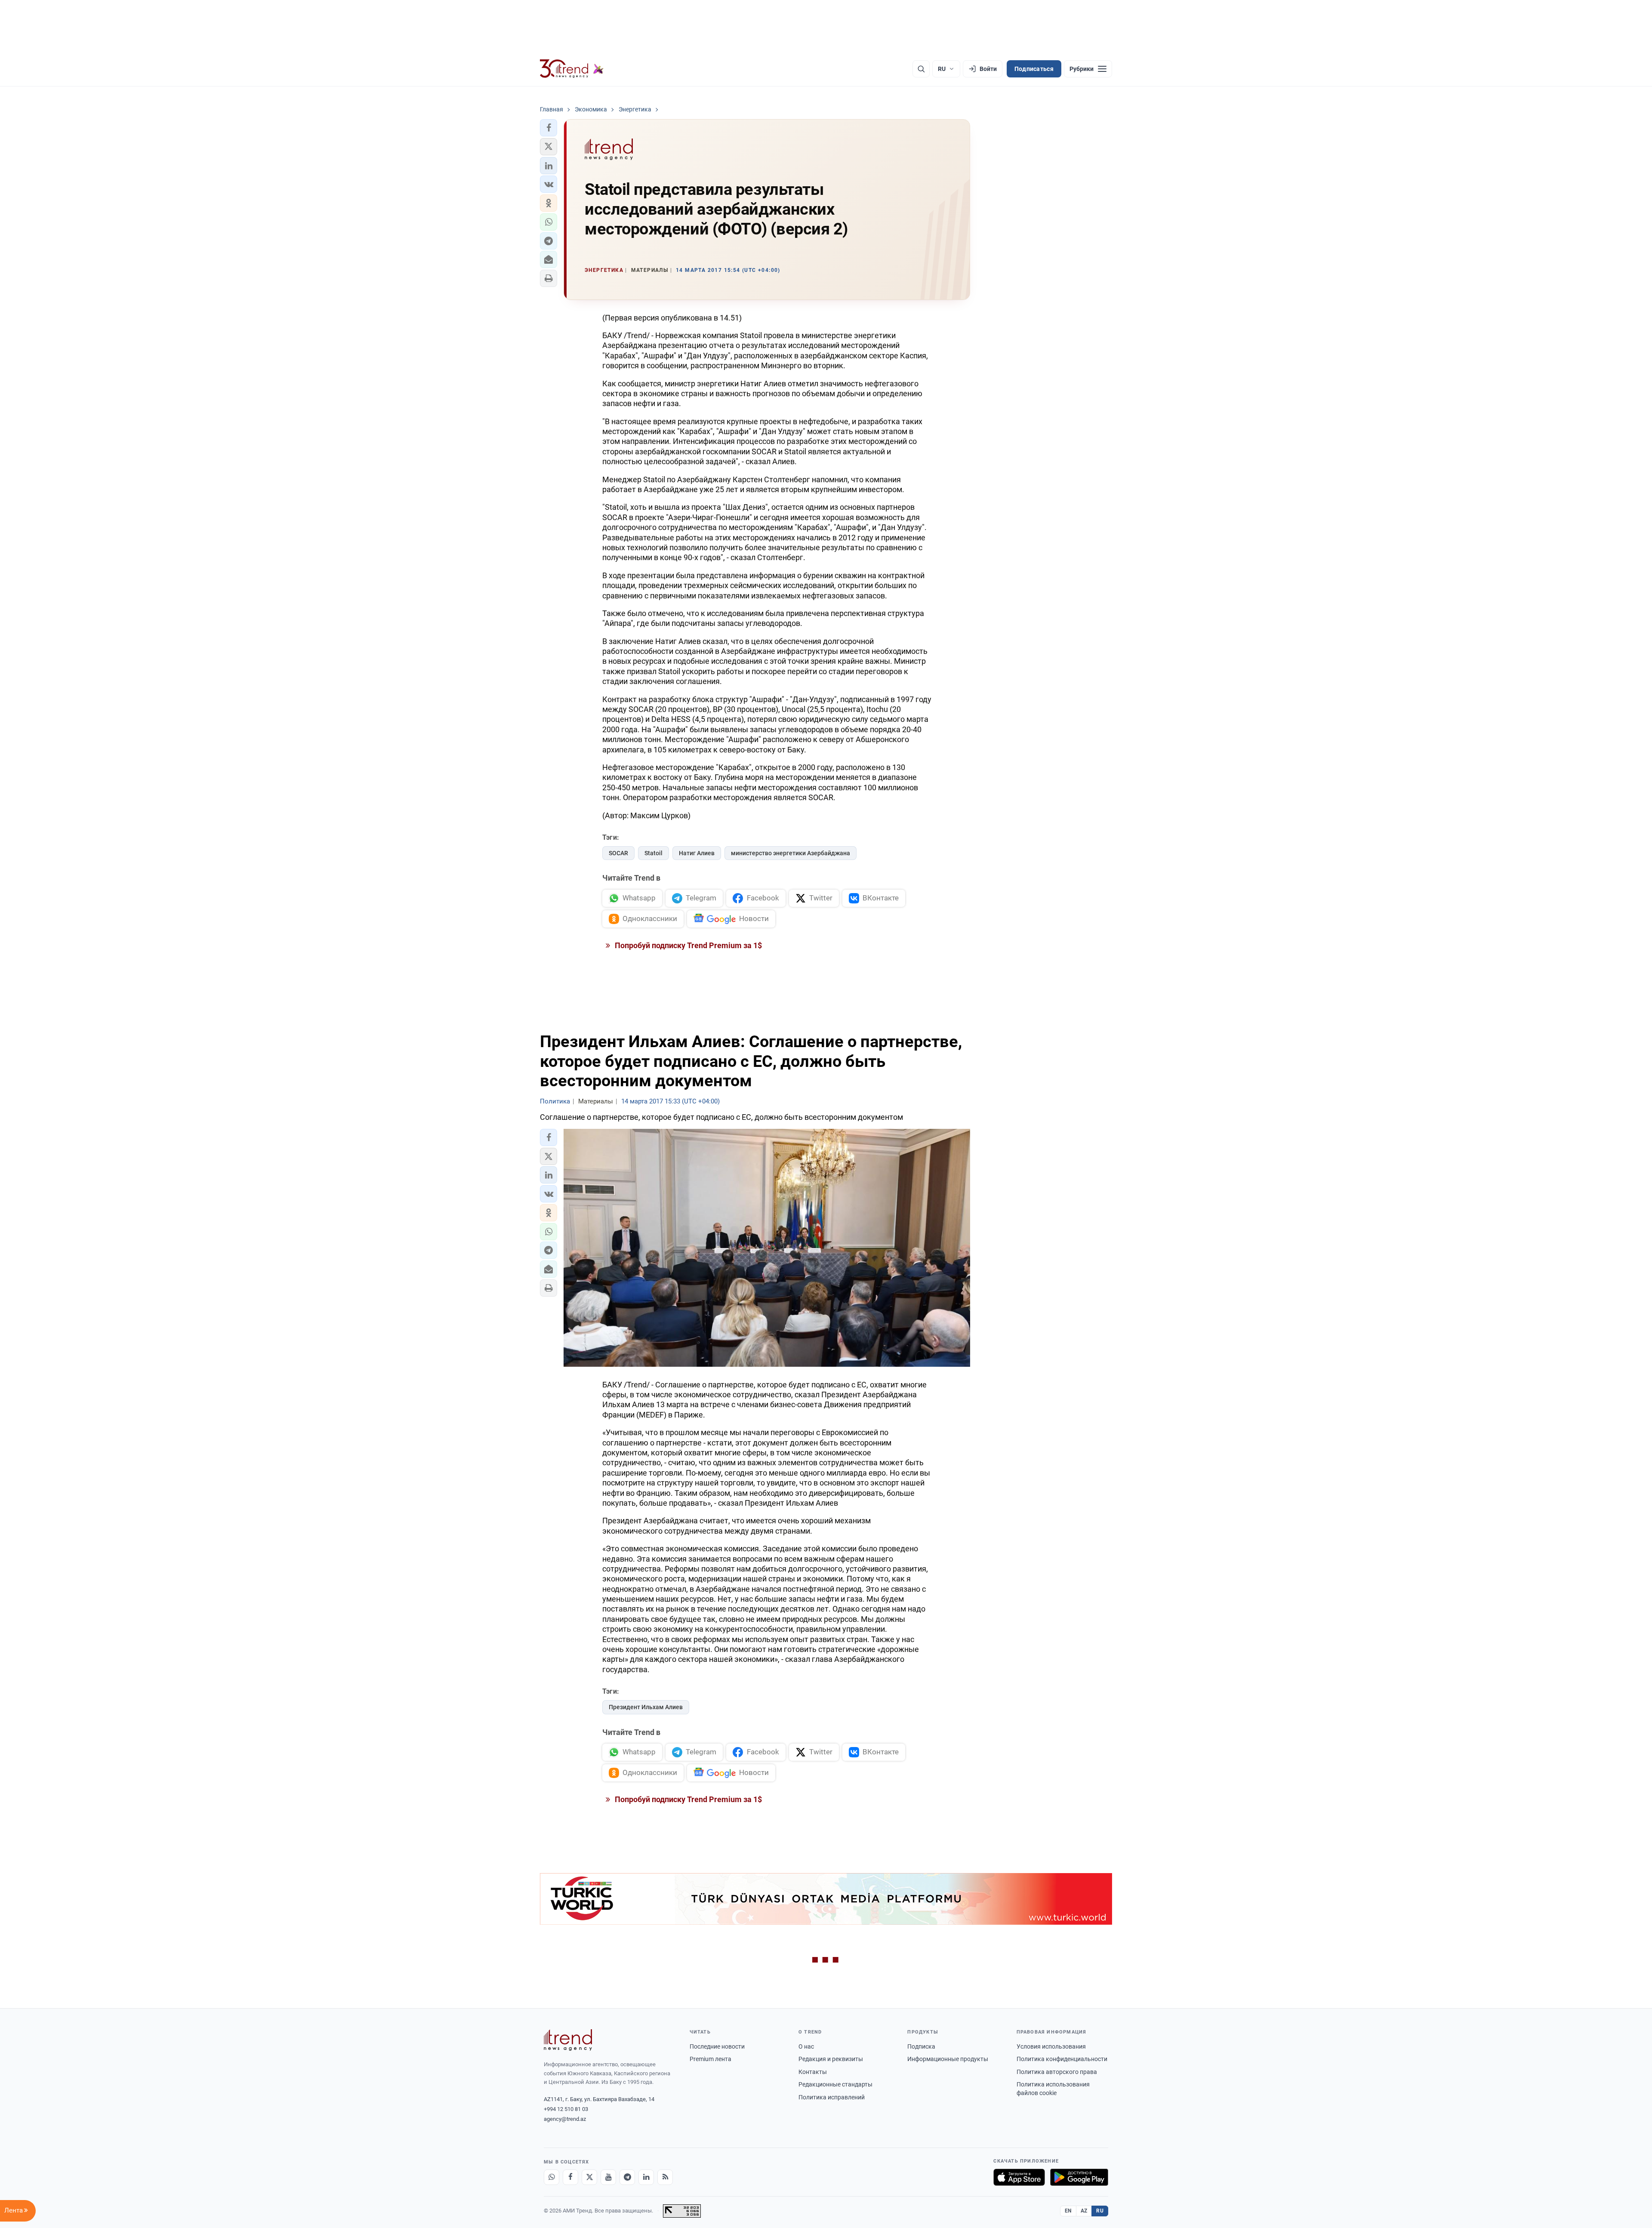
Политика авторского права (1057, 2072)
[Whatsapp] (552, 2177)
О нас (806, 2046)
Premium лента (710, 2059)
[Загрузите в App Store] (1019, 2177)
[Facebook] (570, 2177)
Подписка (921, 2046)
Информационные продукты (948, 2059)
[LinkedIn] (646, 2177)
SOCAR (618, 853)
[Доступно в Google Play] (1079, 2177)
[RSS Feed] (665, 2177)
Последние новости (717, 2046)
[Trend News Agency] (568, 2040)
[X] (589, 2177)
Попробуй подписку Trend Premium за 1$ (687, 945)
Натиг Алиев (697, 853)
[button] (549, 128)
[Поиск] (921, 69)
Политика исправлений (832, 2097)
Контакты (813, 2072)
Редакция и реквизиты (831, 2059)
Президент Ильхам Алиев (646, 1707)
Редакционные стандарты (835, 2084)
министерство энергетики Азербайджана (791, 853)
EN (1068, 2211)
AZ (1084, 2211)
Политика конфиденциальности (1062, 2059)
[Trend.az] (572, 69)
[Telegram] (627, 2177)
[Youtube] (608, 2177)
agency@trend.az (565, 2119)
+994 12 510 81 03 (566, 2109)
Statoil (653, 853)
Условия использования (1051, 2046)
